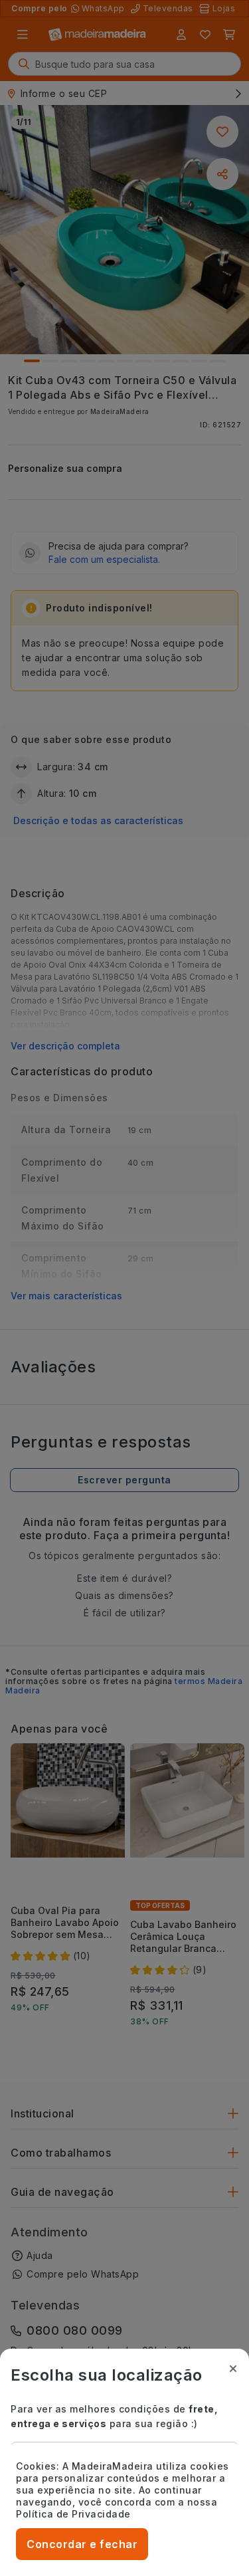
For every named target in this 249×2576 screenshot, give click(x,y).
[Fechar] (233, 2369)
